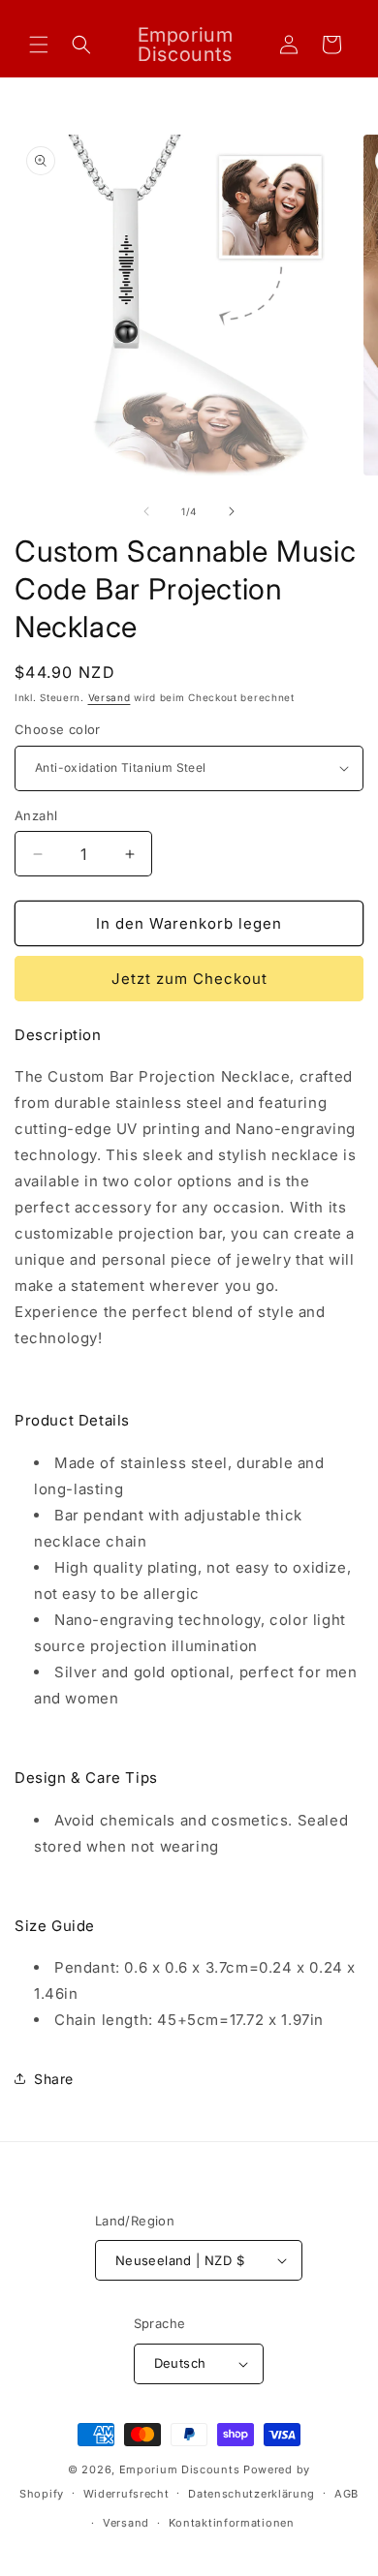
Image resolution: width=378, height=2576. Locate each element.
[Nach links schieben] (146, 511)
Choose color (58, 729)
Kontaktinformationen (232, 2523)
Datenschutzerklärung (252, 2494)
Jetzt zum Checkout (189, 979)
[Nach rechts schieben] (232, 511)
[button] (39, 45)
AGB (346, 2494)
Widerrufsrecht (126, 2494)
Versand (110, 697)
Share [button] (54, 2079)
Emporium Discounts (180, 2469)
